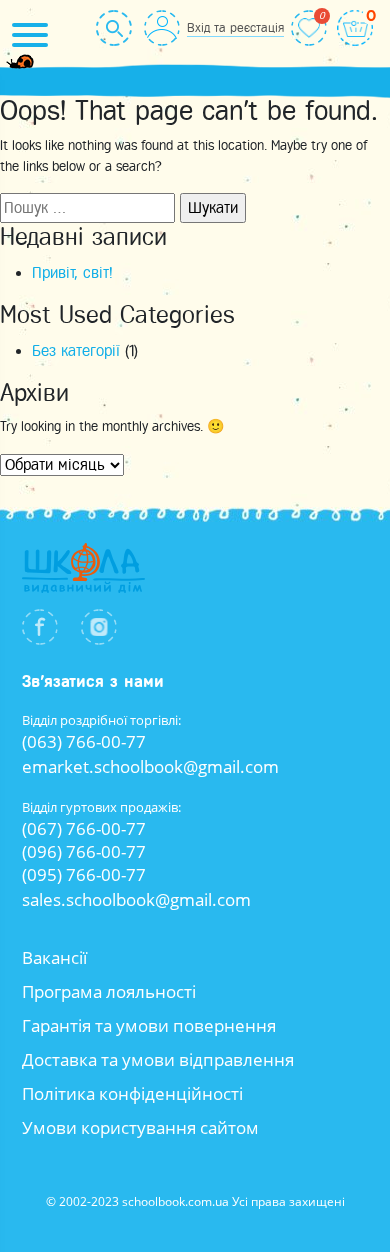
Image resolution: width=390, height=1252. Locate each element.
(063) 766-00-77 (84, 741)
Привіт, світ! (72, 273)
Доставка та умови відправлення (158, 1059)
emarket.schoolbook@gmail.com (150, 766)
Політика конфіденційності (132, 1093)
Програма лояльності (109, 991)
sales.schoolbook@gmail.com (136, 899)
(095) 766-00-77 (84, 874)
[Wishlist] (309, 28)
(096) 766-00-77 (84, 851)
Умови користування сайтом (140, 1127)
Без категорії (76, 351)
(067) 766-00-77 (84, 828)
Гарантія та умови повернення (149, 1025)
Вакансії (54, 957)
